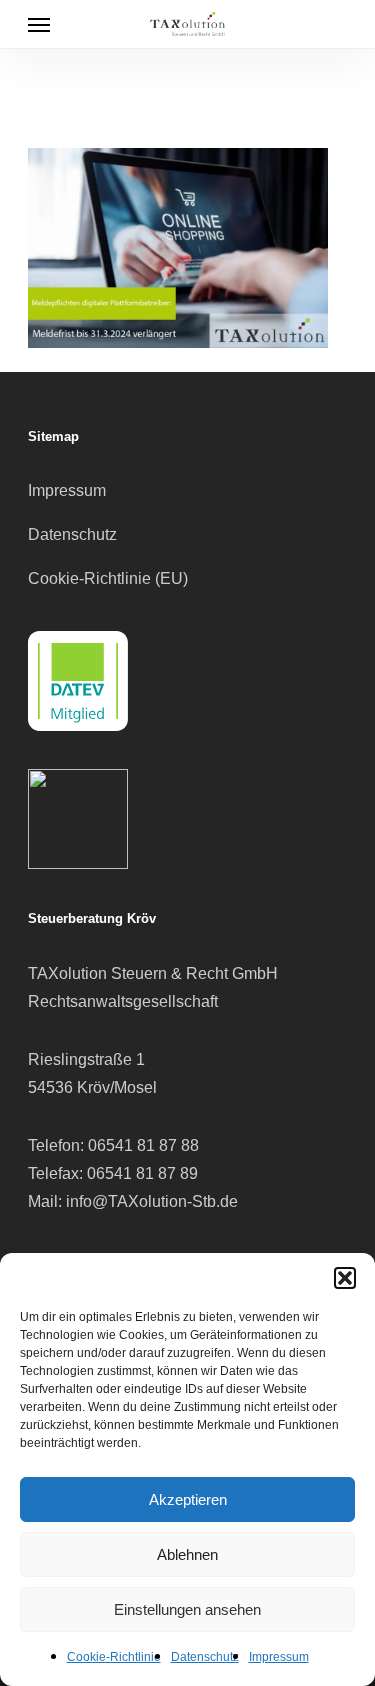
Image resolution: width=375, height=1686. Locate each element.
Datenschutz (205, 1657)
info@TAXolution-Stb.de (152, 1201)
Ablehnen (187, 1554)
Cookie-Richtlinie (114, 1657)
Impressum (279, 1657)
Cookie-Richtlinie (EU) (108, 578)
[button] (345, 1278)
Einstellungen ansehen (187, 1609)
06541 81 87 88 (143, 1145)
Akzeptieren (188, 1499)
